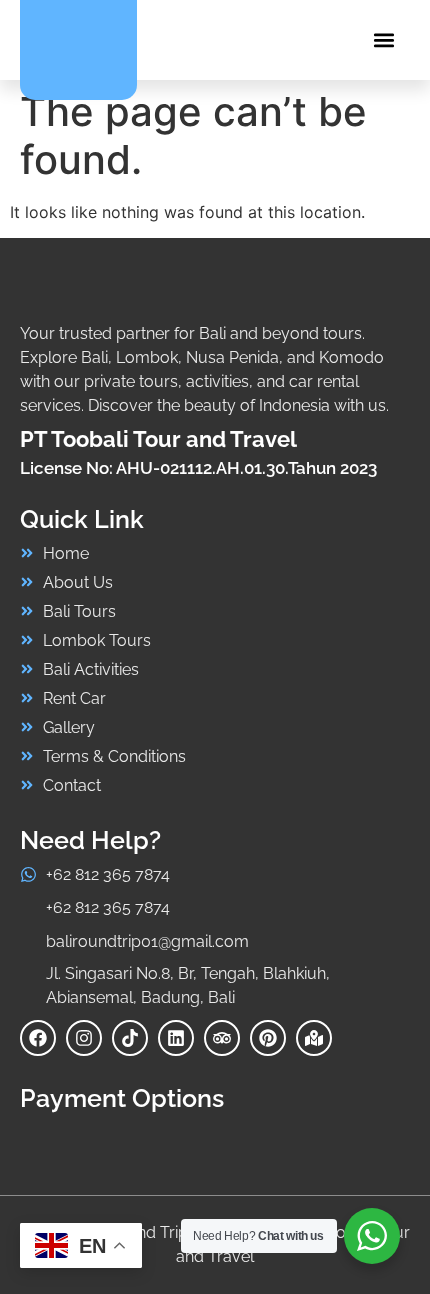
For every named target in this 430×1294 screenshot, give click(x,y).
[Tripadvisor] (222, 1038)
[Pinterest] (268, 1038)
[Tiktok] (130, 1038)
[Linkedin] (176, 1038)
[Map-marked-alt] (314, 1038)
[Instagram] (84, 1038)
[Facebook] (38, 1038)
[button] (384, 40)
